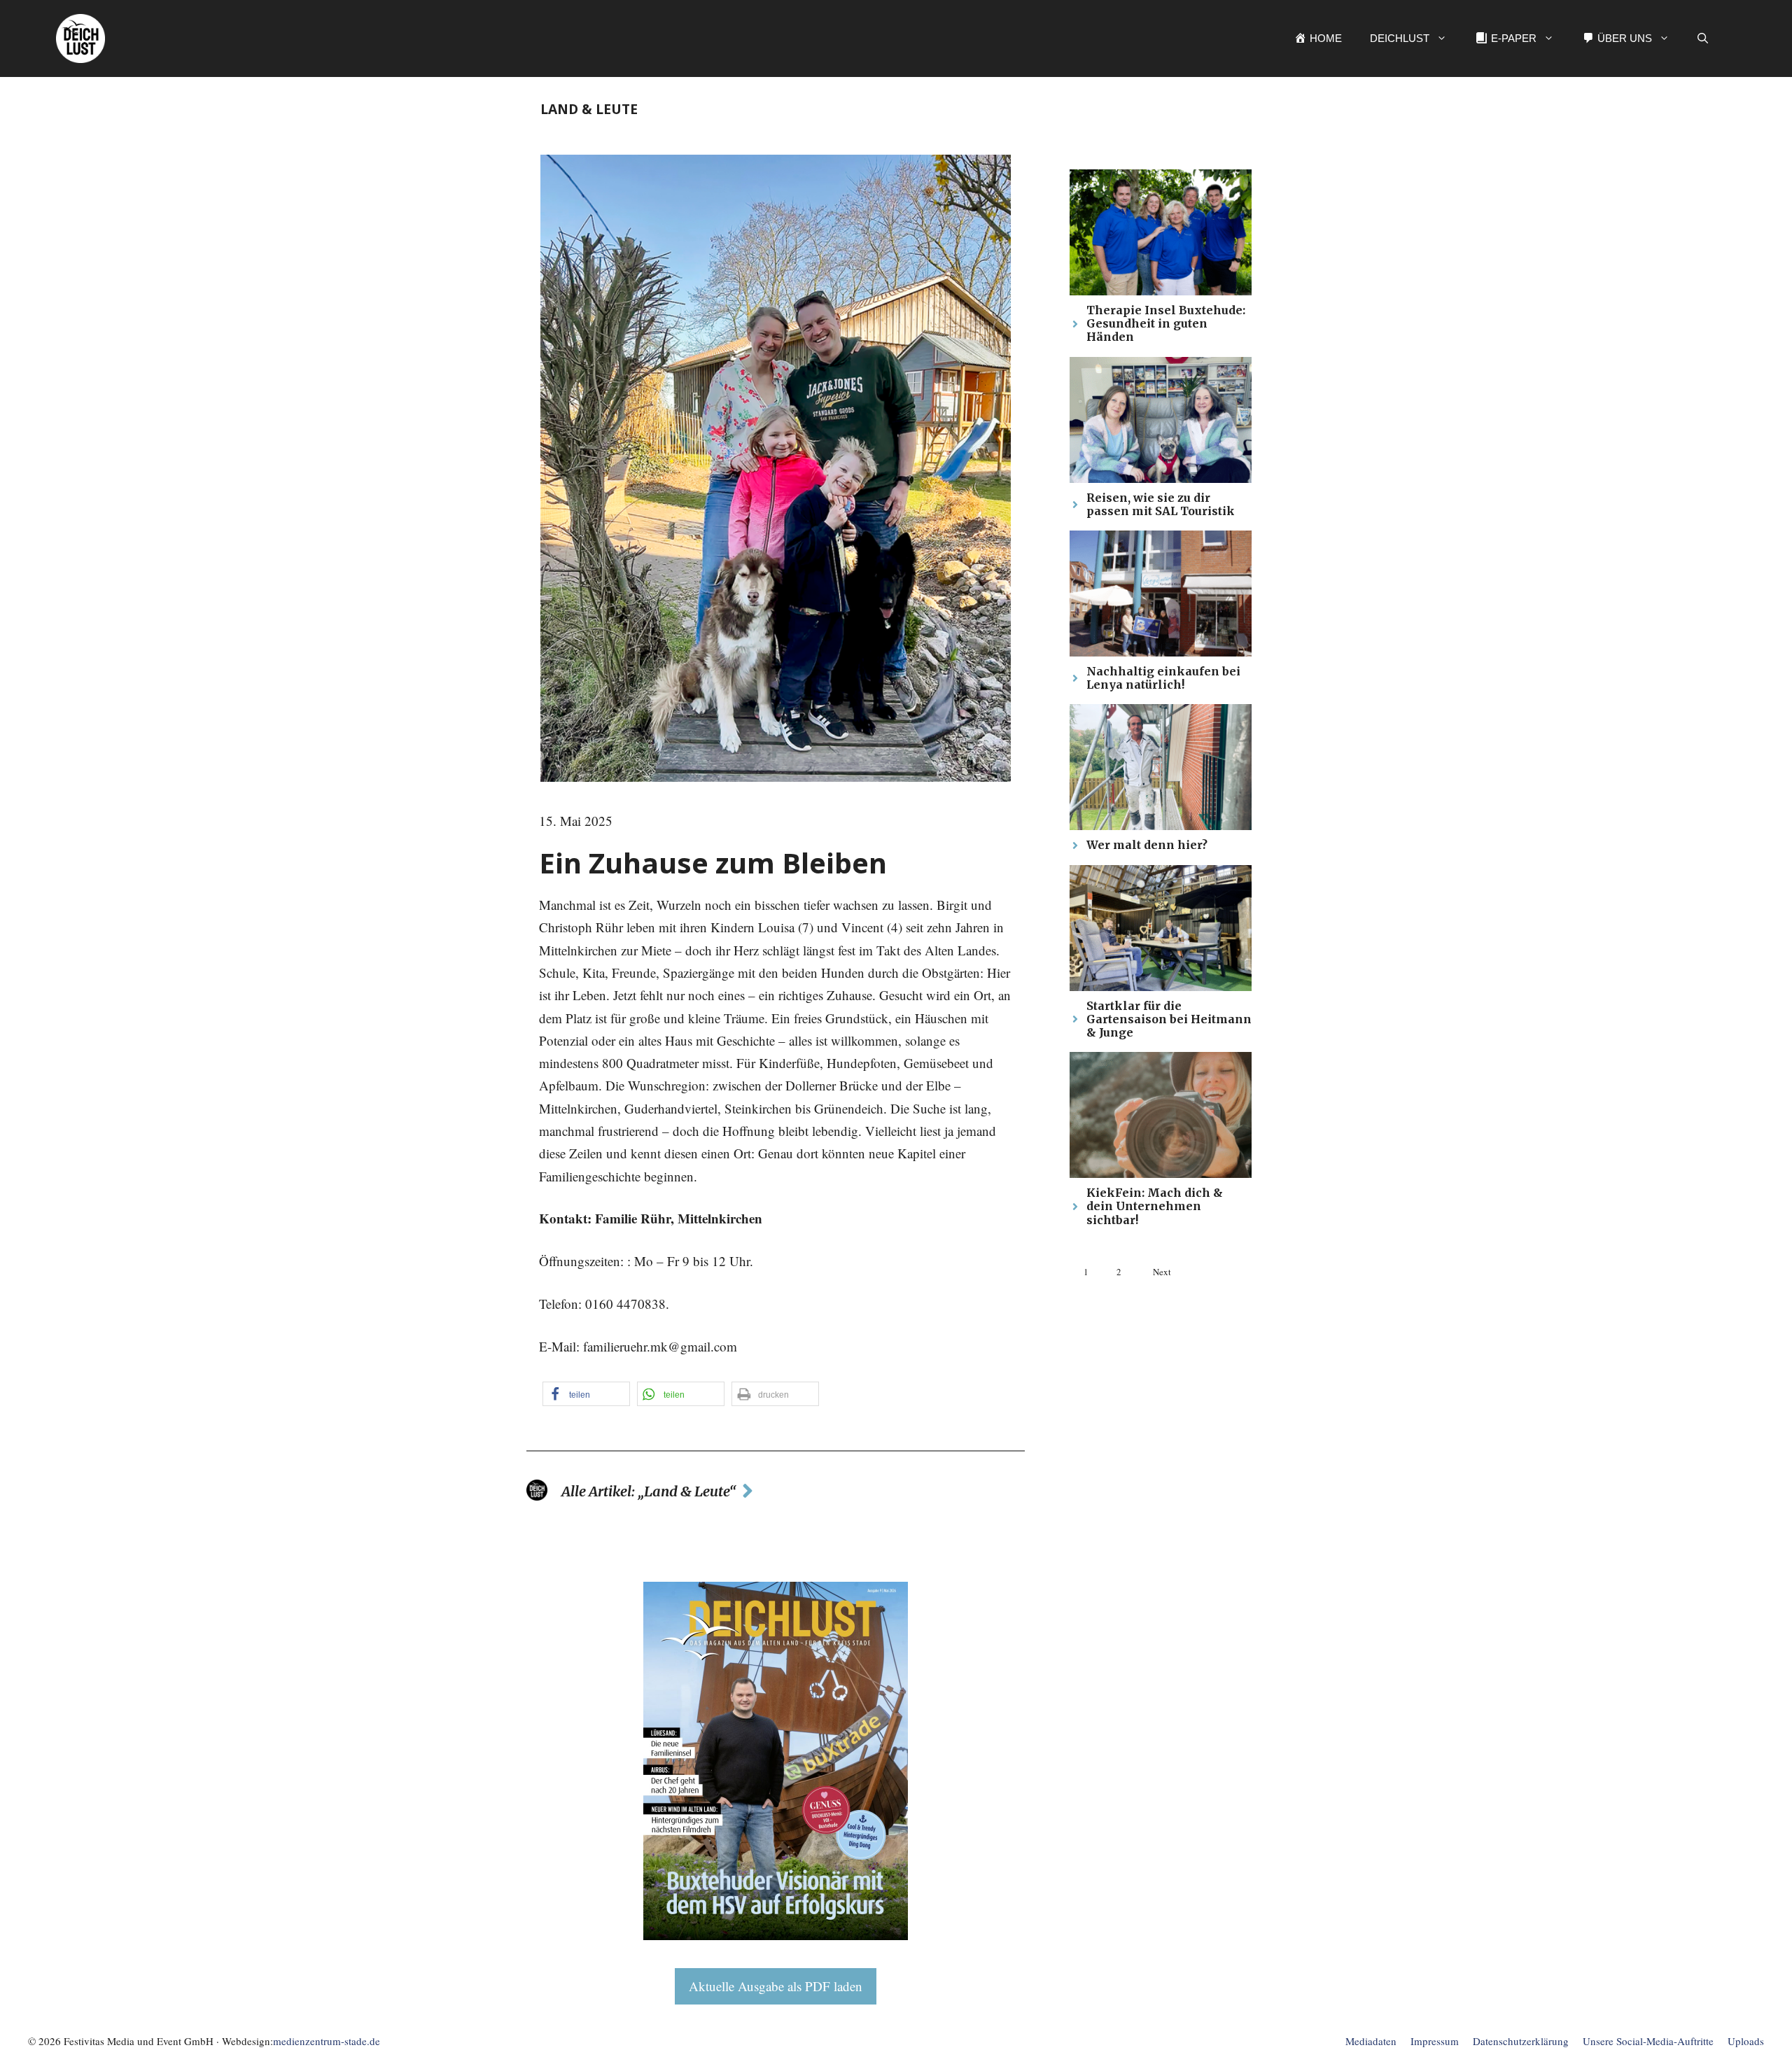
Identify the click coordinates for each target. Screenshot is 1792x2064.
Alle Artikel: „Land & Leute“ (649, 1491)
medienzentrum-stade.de (327, 2041)
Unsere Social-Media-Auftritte (1648, 2041)
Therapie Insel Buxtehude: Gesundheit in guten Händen (1166, 323)
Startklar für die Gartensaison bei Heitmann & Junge (1169, 1019)
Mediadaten (1371, 2041)
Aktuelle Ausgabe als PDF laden (776, 1986)
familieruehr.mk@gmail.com (660, 1346)
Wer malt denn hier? (1147, 845)
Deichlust (1400, 38)
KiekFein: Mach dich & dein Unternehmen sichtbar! (1155, 1206)
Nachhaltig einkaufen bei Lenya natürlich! (1163, 678)
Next (1162, 1272)
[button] (1703, 38)
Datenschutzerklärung (1521, 2041)
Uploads (1746, 2041)
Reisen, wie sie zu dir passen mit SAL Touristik (1161, 504)
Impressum (1435, 2041)
